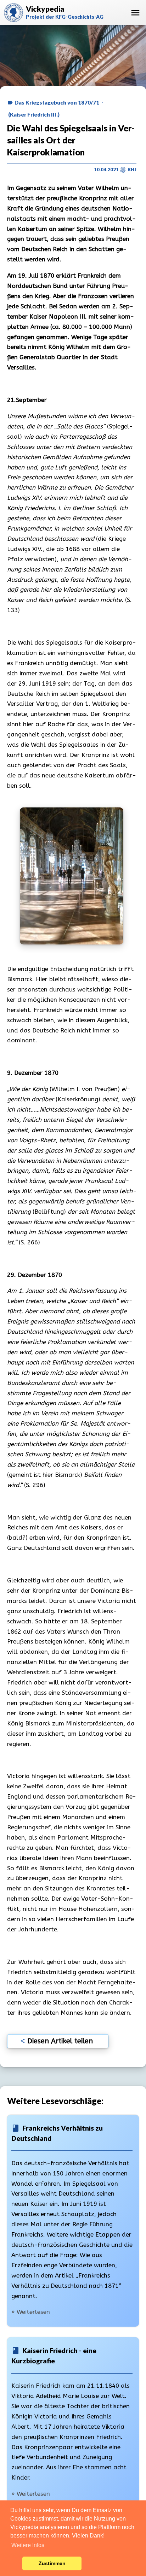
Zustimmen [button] (52, 2563)
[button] (15, 2564)
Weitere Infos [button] (28, 2545)
